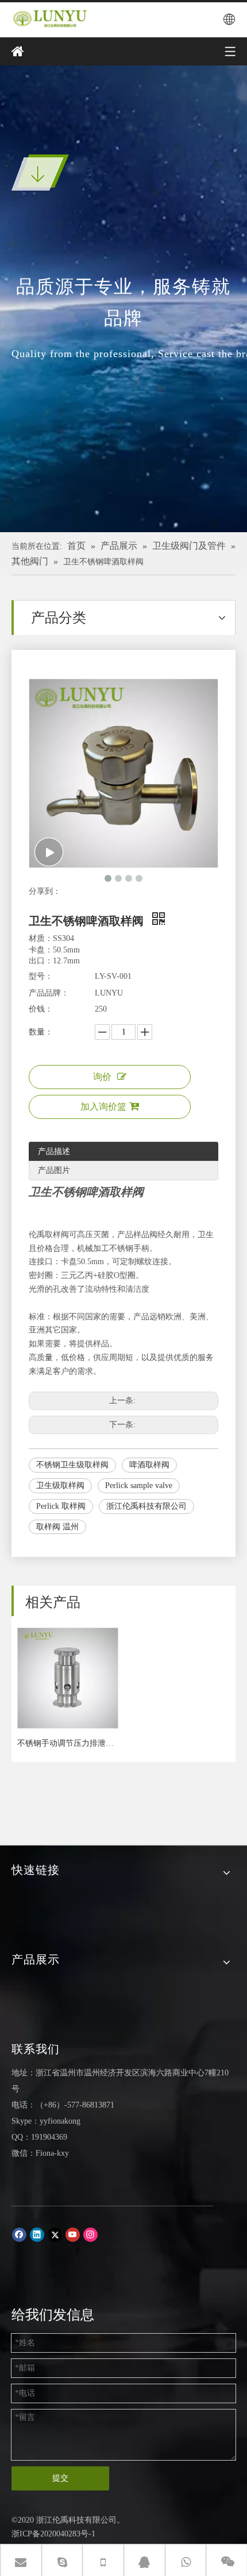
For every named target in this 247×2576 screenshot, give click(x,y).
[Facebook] (19, 2235)
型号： (41, 976)
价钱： (41, 1009)
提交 (60, 2478)
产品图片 (54, 1170)
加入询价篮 (103, 1107)
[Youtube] (73, 2235)
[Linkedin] (37, 2235)
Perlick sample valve (139, 1485)
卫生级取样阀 (60, 1485)
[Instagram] (90, 2235)
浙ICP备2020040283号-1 (53, 2534)
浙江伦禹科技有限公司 (146, 1506)
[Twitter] (55, 2235)
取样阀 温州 (57, 1527)
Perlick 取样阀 (61, 1506)
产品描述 (54, 1151)
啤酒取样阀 (149, 1465)
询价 (102, 1077)
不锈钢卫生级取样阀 (72, 1465)
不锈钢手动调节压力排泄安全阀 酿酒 (67, 1743)
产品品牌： (49, 993)
